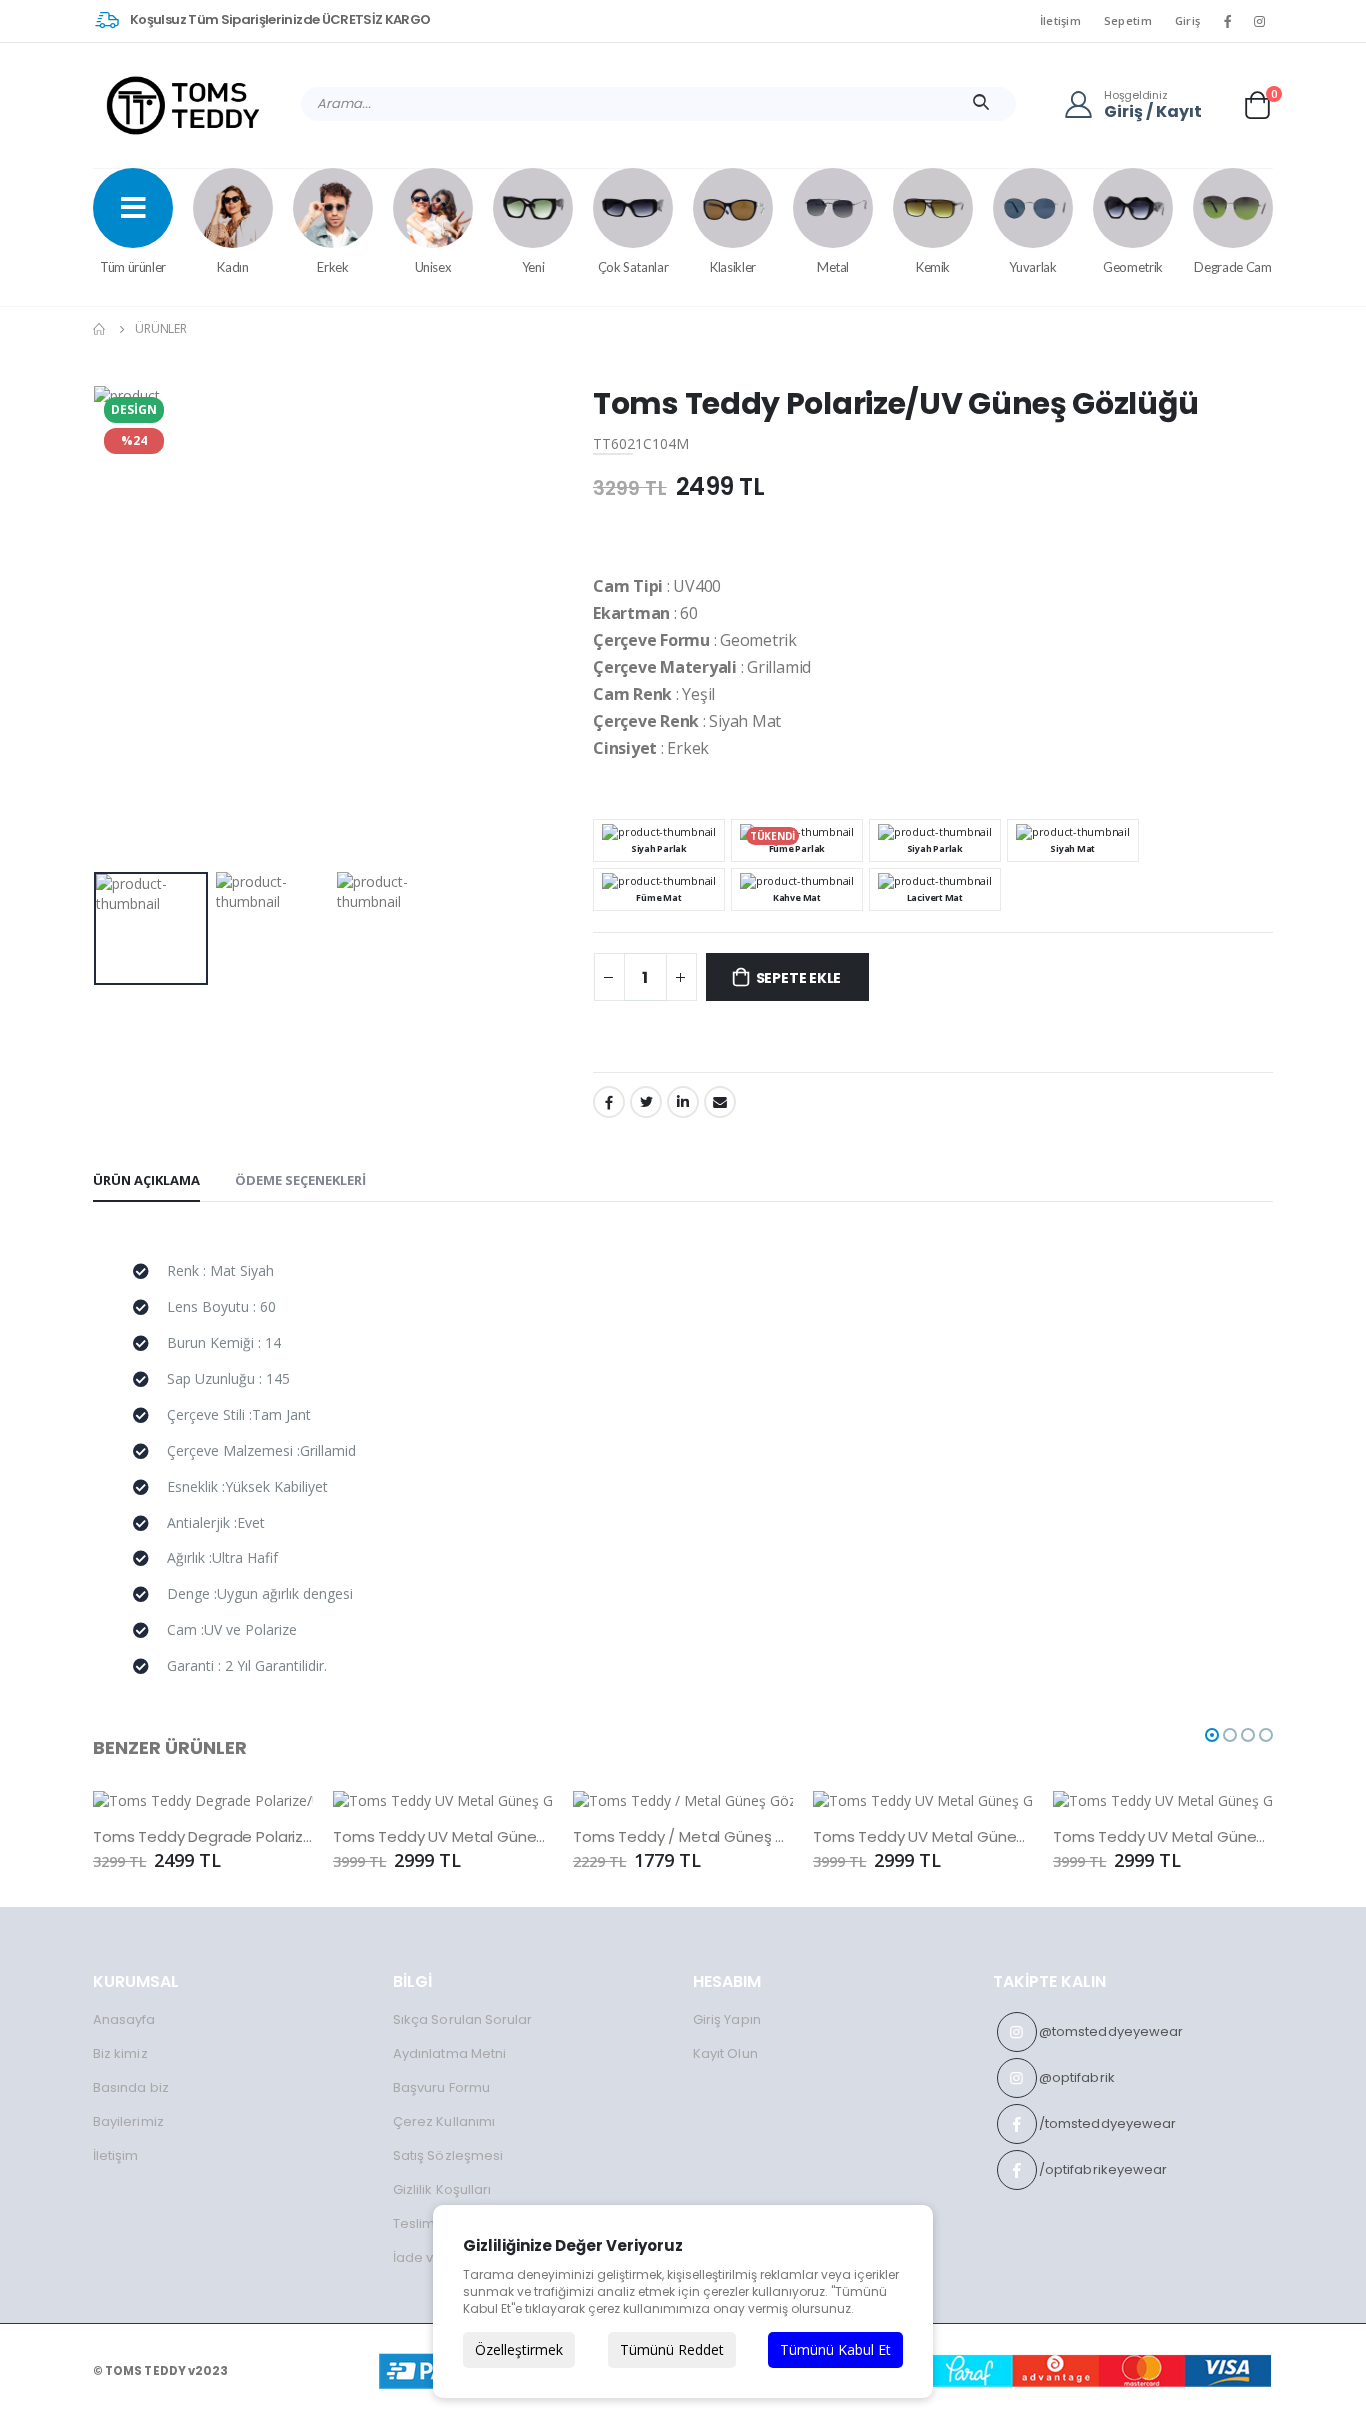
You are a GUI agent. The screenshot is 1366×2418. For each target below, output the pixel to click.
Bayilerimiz (128, 2121)
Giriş (1187, 20)
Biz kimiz (120, 2053)
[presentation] (124, 624)
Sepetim (1128, 20)
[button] (1257, 104)
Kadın (232, 267)
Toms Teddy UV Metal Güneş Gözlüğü (443, 1837)
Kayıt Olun (725, 2053)
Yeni (533, 267)
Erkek (332, 267)
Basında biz (131, 2087)
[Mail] (720, 1102)
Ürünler (161, 328)
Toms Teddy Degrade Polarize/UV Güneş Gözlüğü (203, 1837)
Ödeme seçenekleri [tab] (300, 1180)
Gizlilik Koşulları (442, 2189)
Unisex (433, 267)
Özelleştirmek (519, 2349)
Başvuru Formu (441, 2087)
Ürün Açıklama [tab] (146, 1180)
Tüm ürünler (133, 267)
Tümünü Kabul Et (835, 2349)
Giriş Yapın (727, 2019)
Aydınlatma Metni (449, 2053)
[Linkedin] (683, 1102)
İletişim (1060, 20)
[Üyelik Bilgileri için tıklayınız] (1084, 104)
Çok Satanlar (633, 267)
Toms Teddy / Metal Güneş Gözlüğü (683, 1837)
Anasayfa (124, 2019)
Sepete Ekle (799, 978)
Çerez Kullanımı (444, 2121)
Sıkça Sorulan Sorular (462, 2019)
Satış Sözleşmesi (448, 2155)
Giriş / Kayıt (1153, 112)
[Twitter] (646, 1102)
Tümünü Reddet (672, 2349)
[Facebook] (609, 1102)
